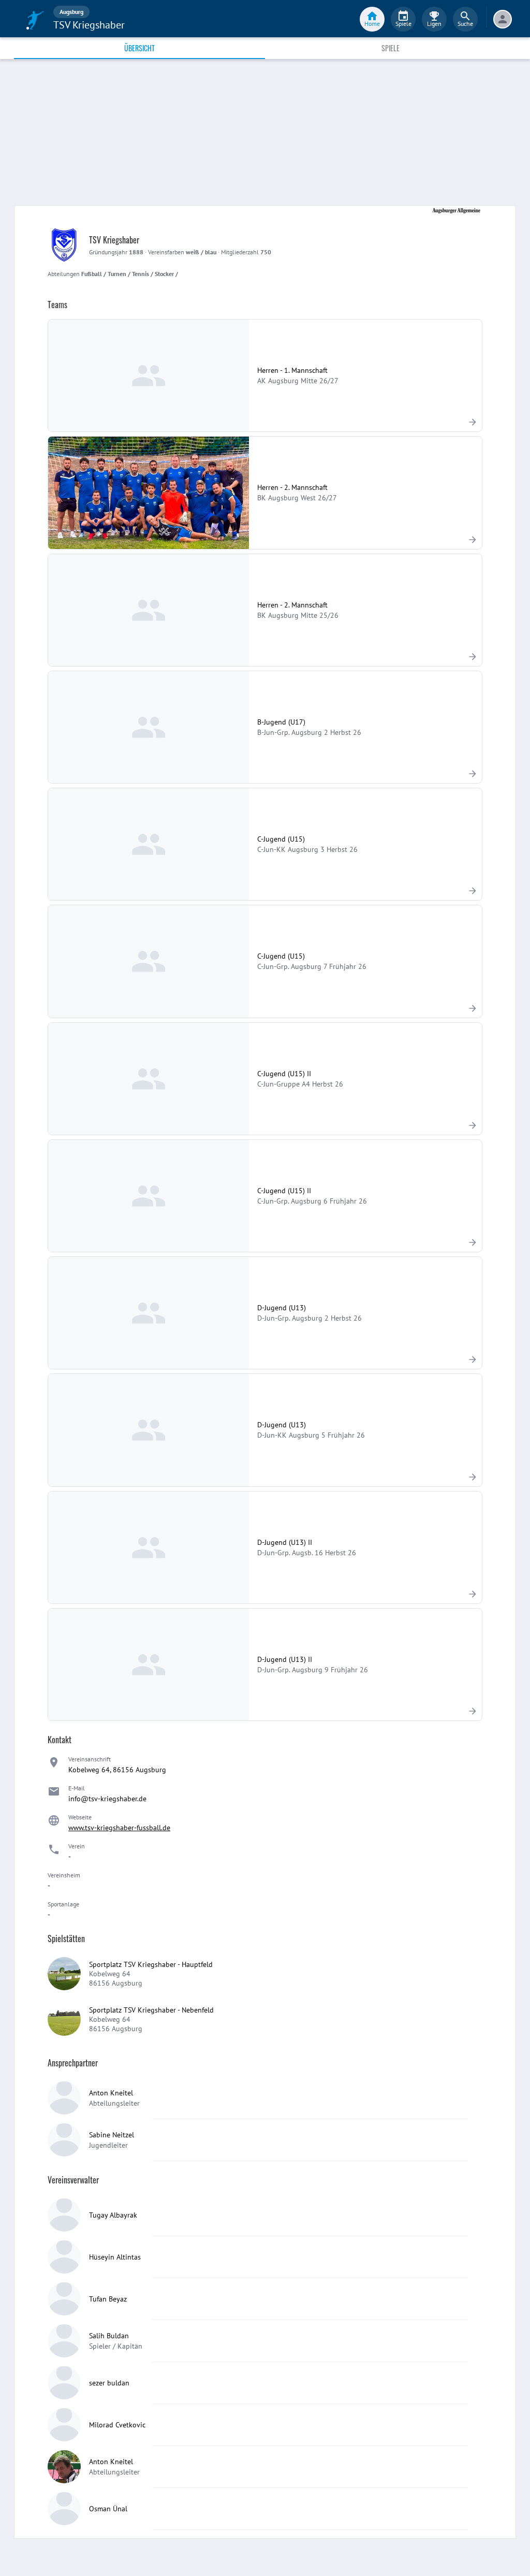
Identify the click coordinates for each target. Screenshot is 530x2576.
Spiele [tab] (391, 48)
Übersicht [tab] (139, 48)
